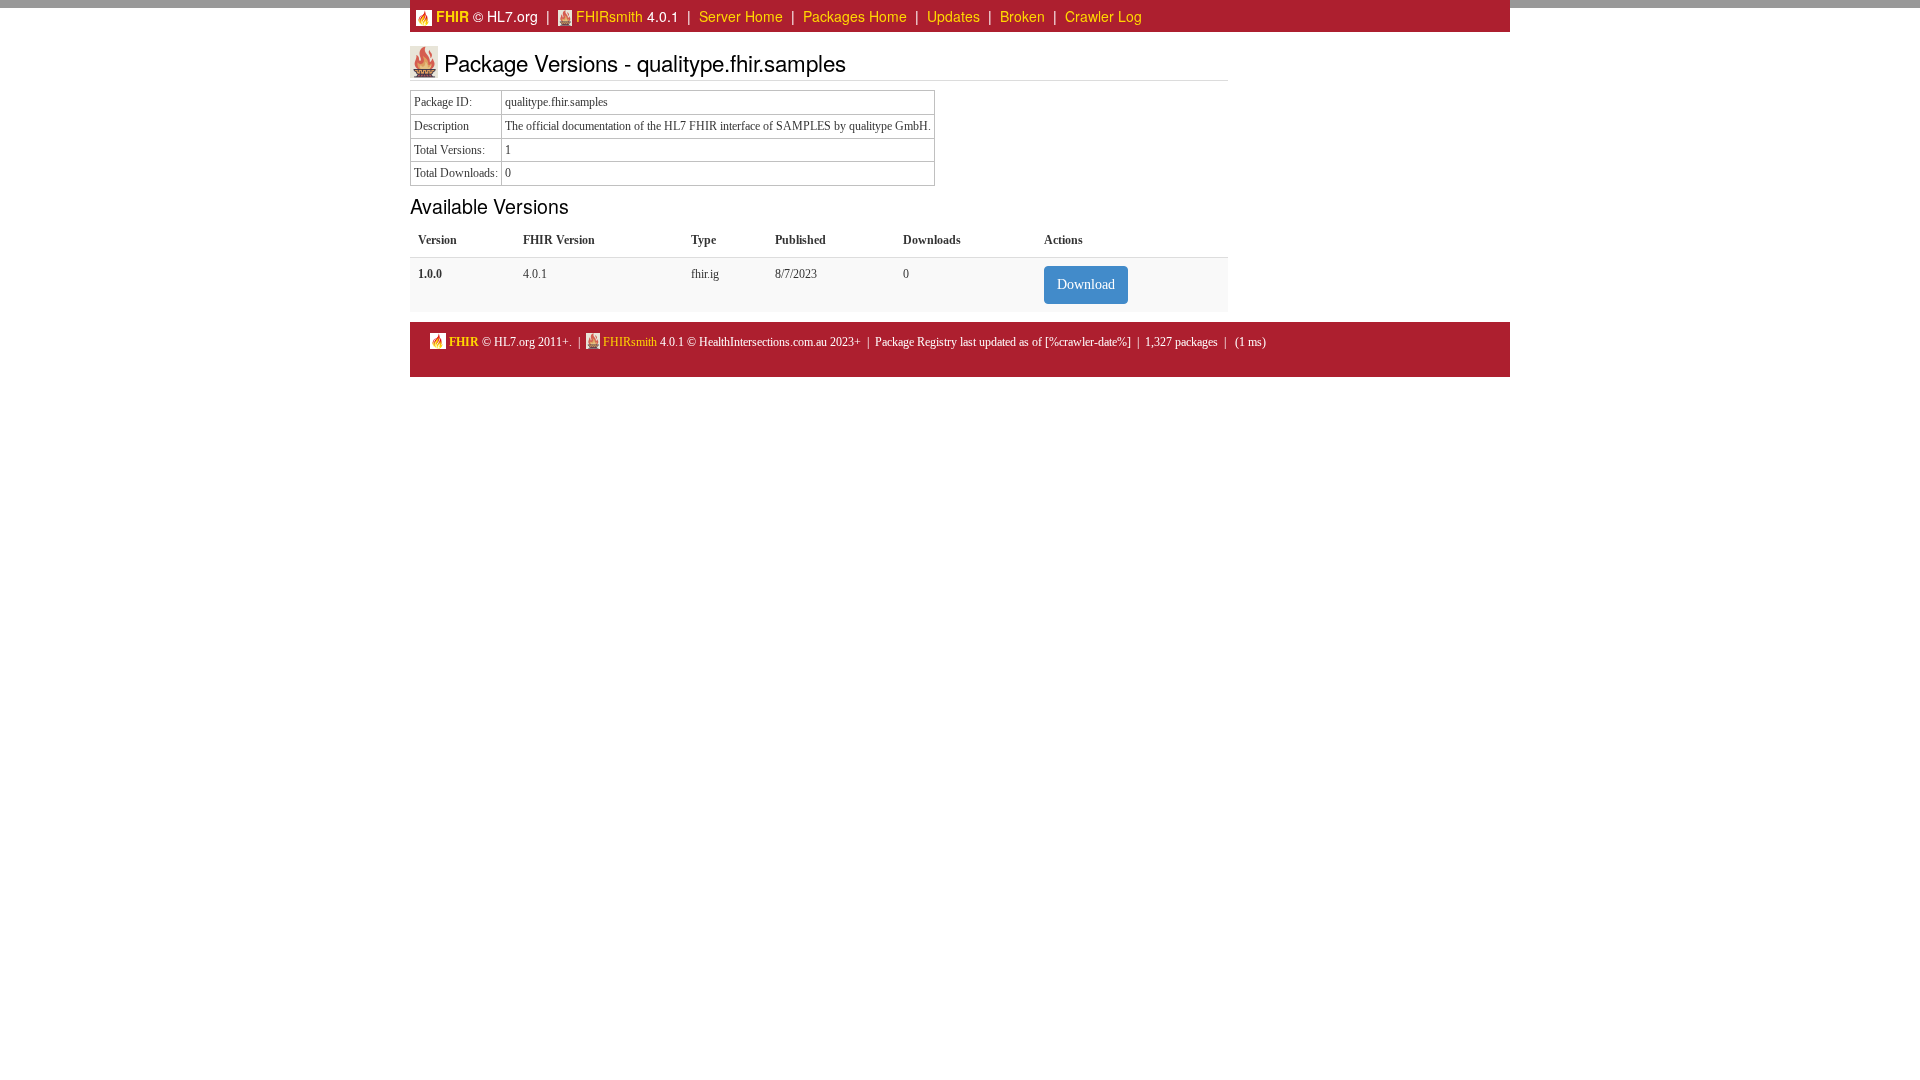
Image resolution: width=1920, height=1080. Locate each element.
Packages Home (855, 16)
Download (1086, 284)
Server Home (741, 16)
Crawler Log (1103, 16)
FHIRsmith (607, 16)
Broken (1022, 16)
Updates (953, 16)
